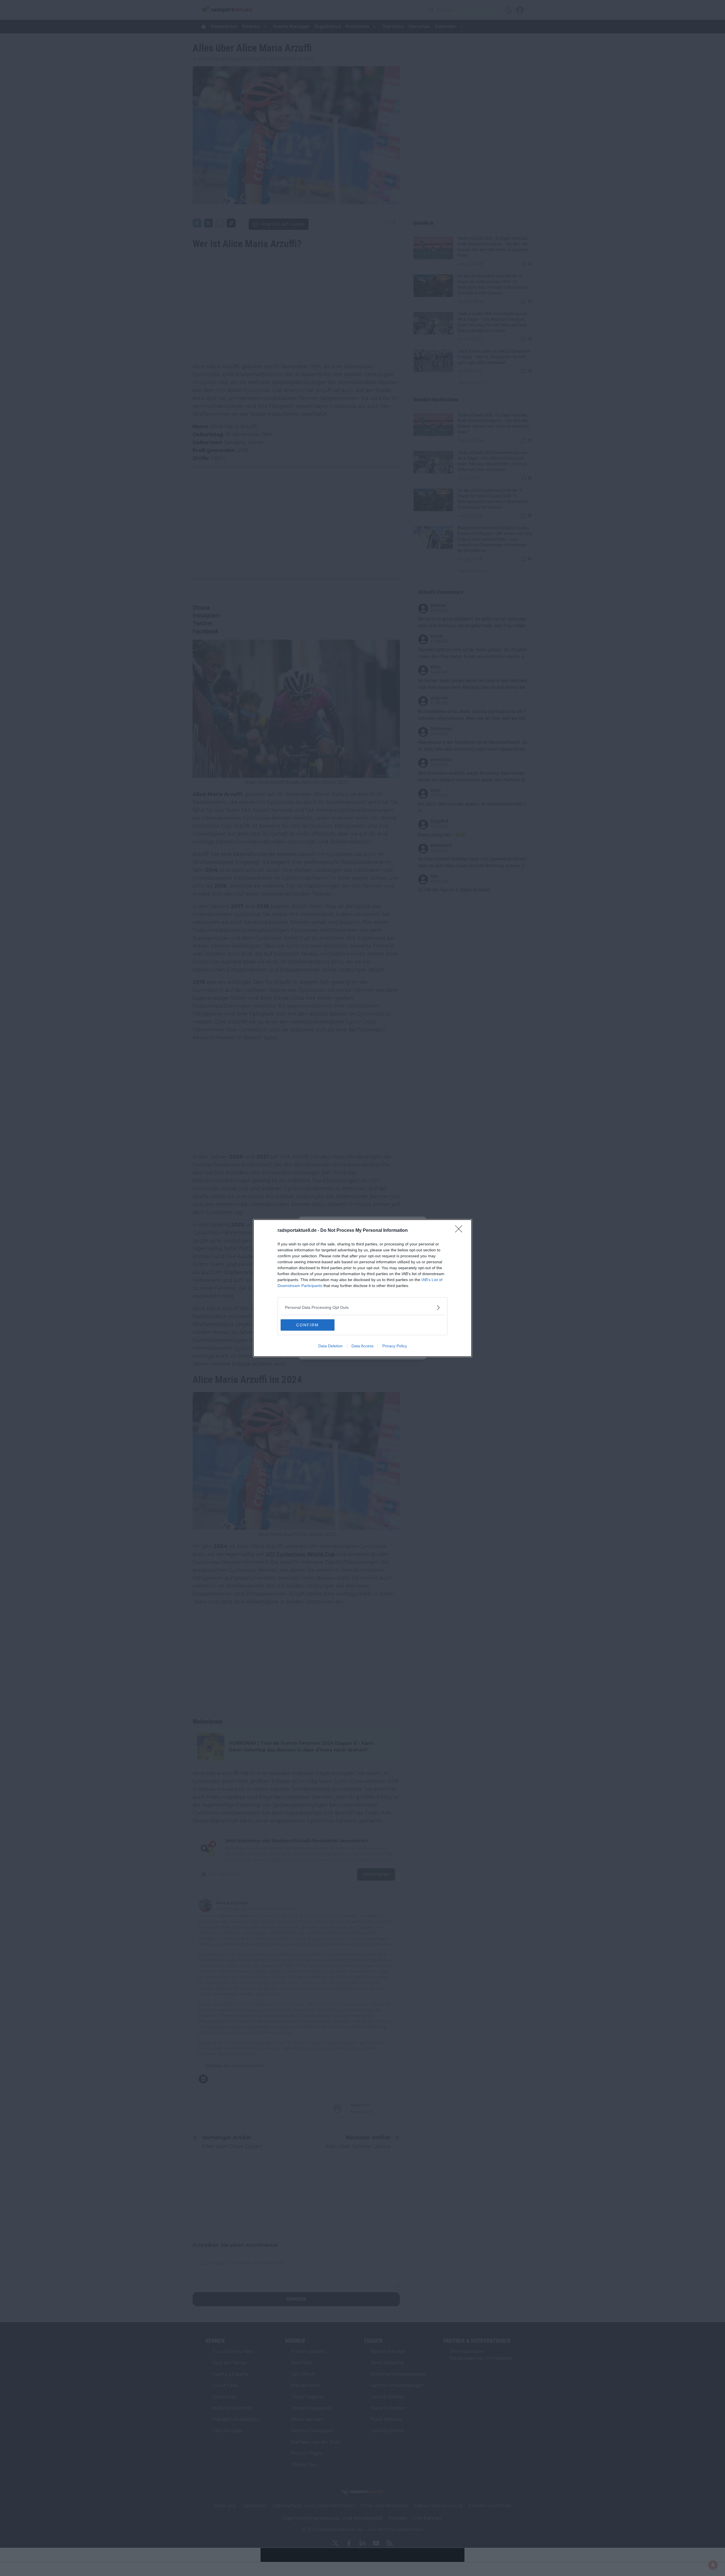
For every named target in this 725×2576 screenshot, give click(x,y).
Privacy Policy (395, 1346)
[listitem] (362, 1308)
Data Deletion (330, 1346)
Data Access (362, 1346)
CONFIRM (308, 1325)
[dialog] (362, 1288)
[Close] (460, 1231)
